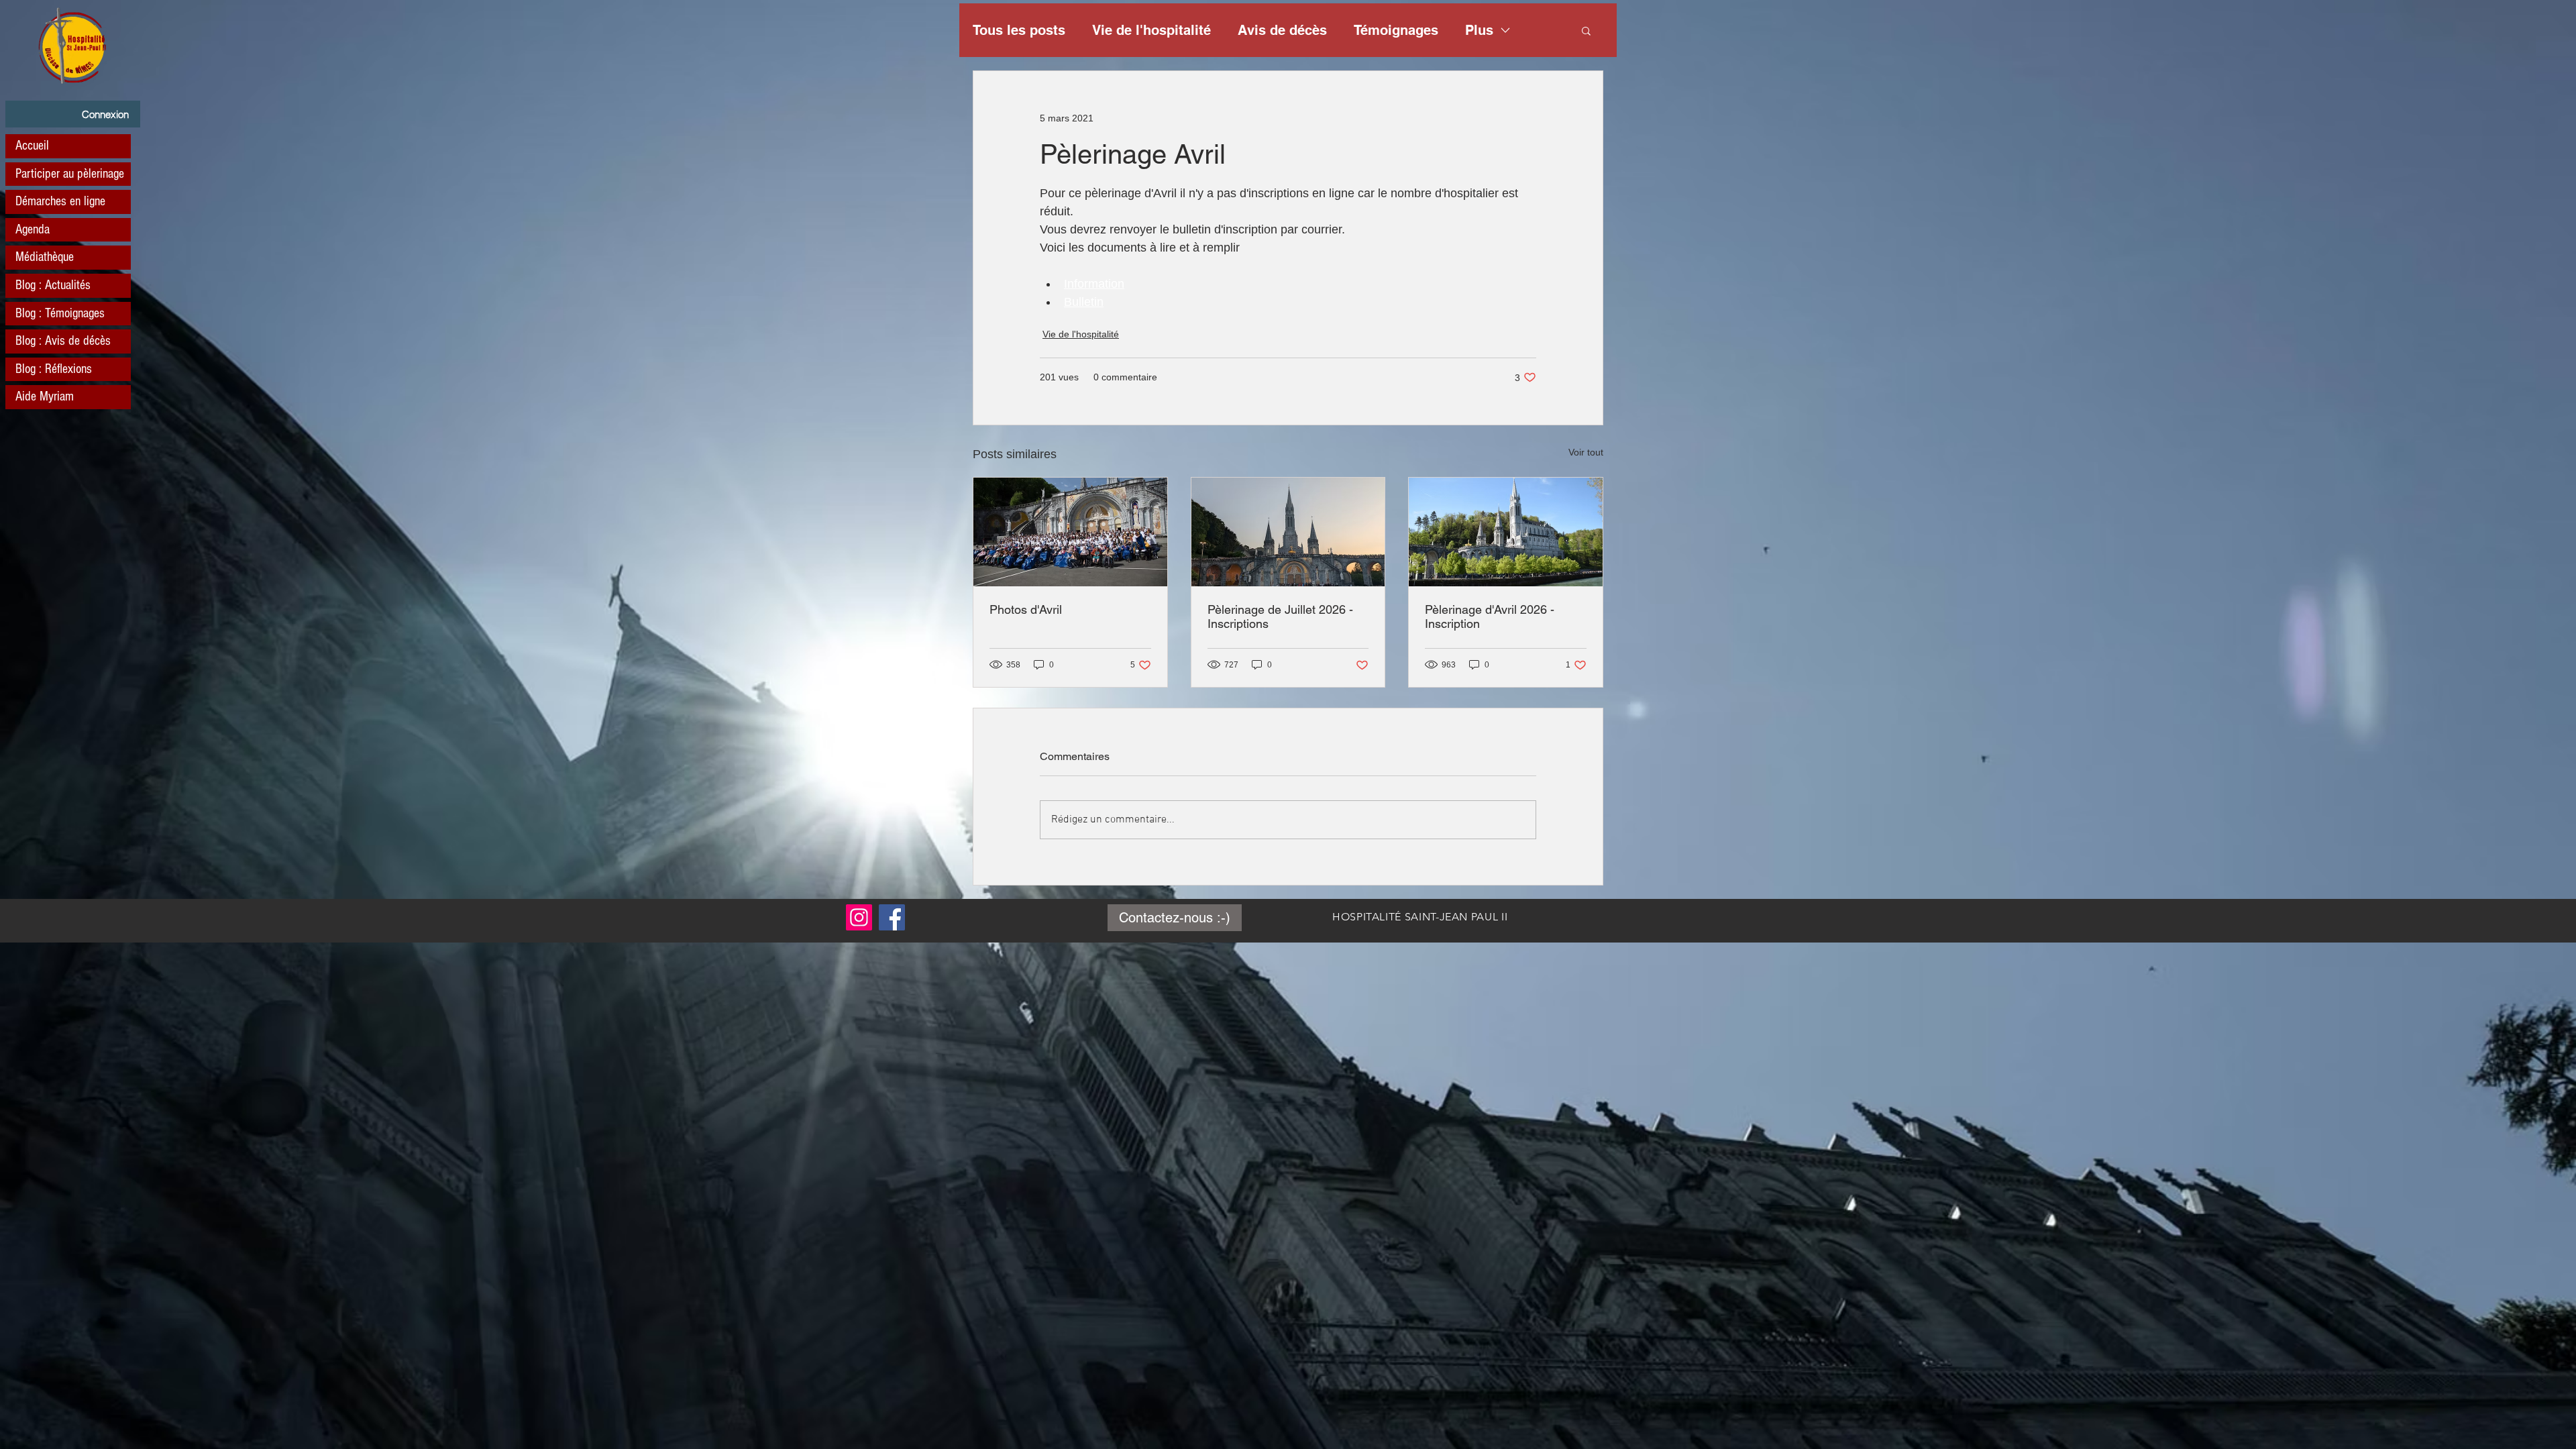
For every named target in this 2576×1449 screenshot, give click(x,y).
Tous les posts (1019, 30)
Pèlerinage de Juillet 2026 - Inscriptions (1280, 616)
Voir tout (1586, 452)
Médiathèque (45, 257)
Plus (1479, 30)
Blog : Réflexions (54, 369)
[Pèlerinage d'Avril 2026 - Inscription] (1506, 532)
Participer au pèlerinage (70, 174)
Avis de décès (1282, 30)
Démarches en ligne (60, 201)
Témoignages (1396, 30)
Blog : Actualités (53, 285)
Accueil (32, 146)
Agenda (33, 229)
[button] (1586, 30)
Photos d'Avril (1026, 609)
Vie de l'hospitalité (1151, 30)
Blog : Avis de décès (63, 341)
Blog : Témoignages (60, 313)
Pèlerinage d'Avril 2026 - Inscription (1490, 616)
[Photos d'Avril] (1070, 532)
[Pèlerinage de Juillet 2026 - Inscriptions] (1288, 532)
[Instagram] (859, 917)
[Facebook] (892, 917)
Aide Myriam (45, 396)
